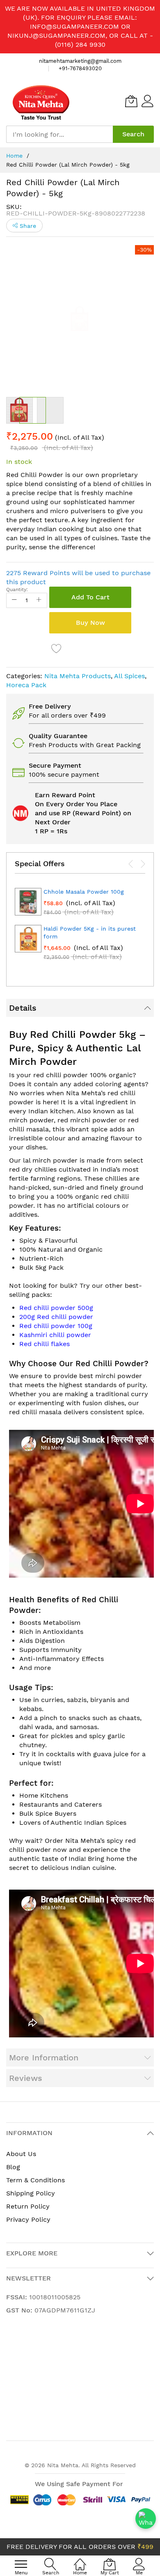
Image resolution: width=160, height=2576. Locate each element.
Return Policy (28, 2206)
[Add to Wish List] (57, 648)
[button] (50, 410)
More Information (44, 2058)
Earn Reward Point (65, 795)
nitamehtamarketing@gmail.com (80, 61)
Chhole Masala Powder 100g (84, 892)
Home (14, 156)
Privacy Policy (28, 2219)
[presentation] (131, 864)
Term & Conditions (35, 2180)
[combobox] (59, 134)
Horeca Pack (26, 685)
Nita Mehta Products (78, 676)
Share (27, 226)
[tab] (80, 1008)
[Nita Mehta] (41, 101)
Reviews (26, 2078)
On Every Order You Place (76, 804)
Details (23, 1008)
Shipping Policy (31, 2193)
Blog (13, 2167)
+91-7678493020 (80, 68)
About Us (21, 2154)
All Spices (129, 676)
